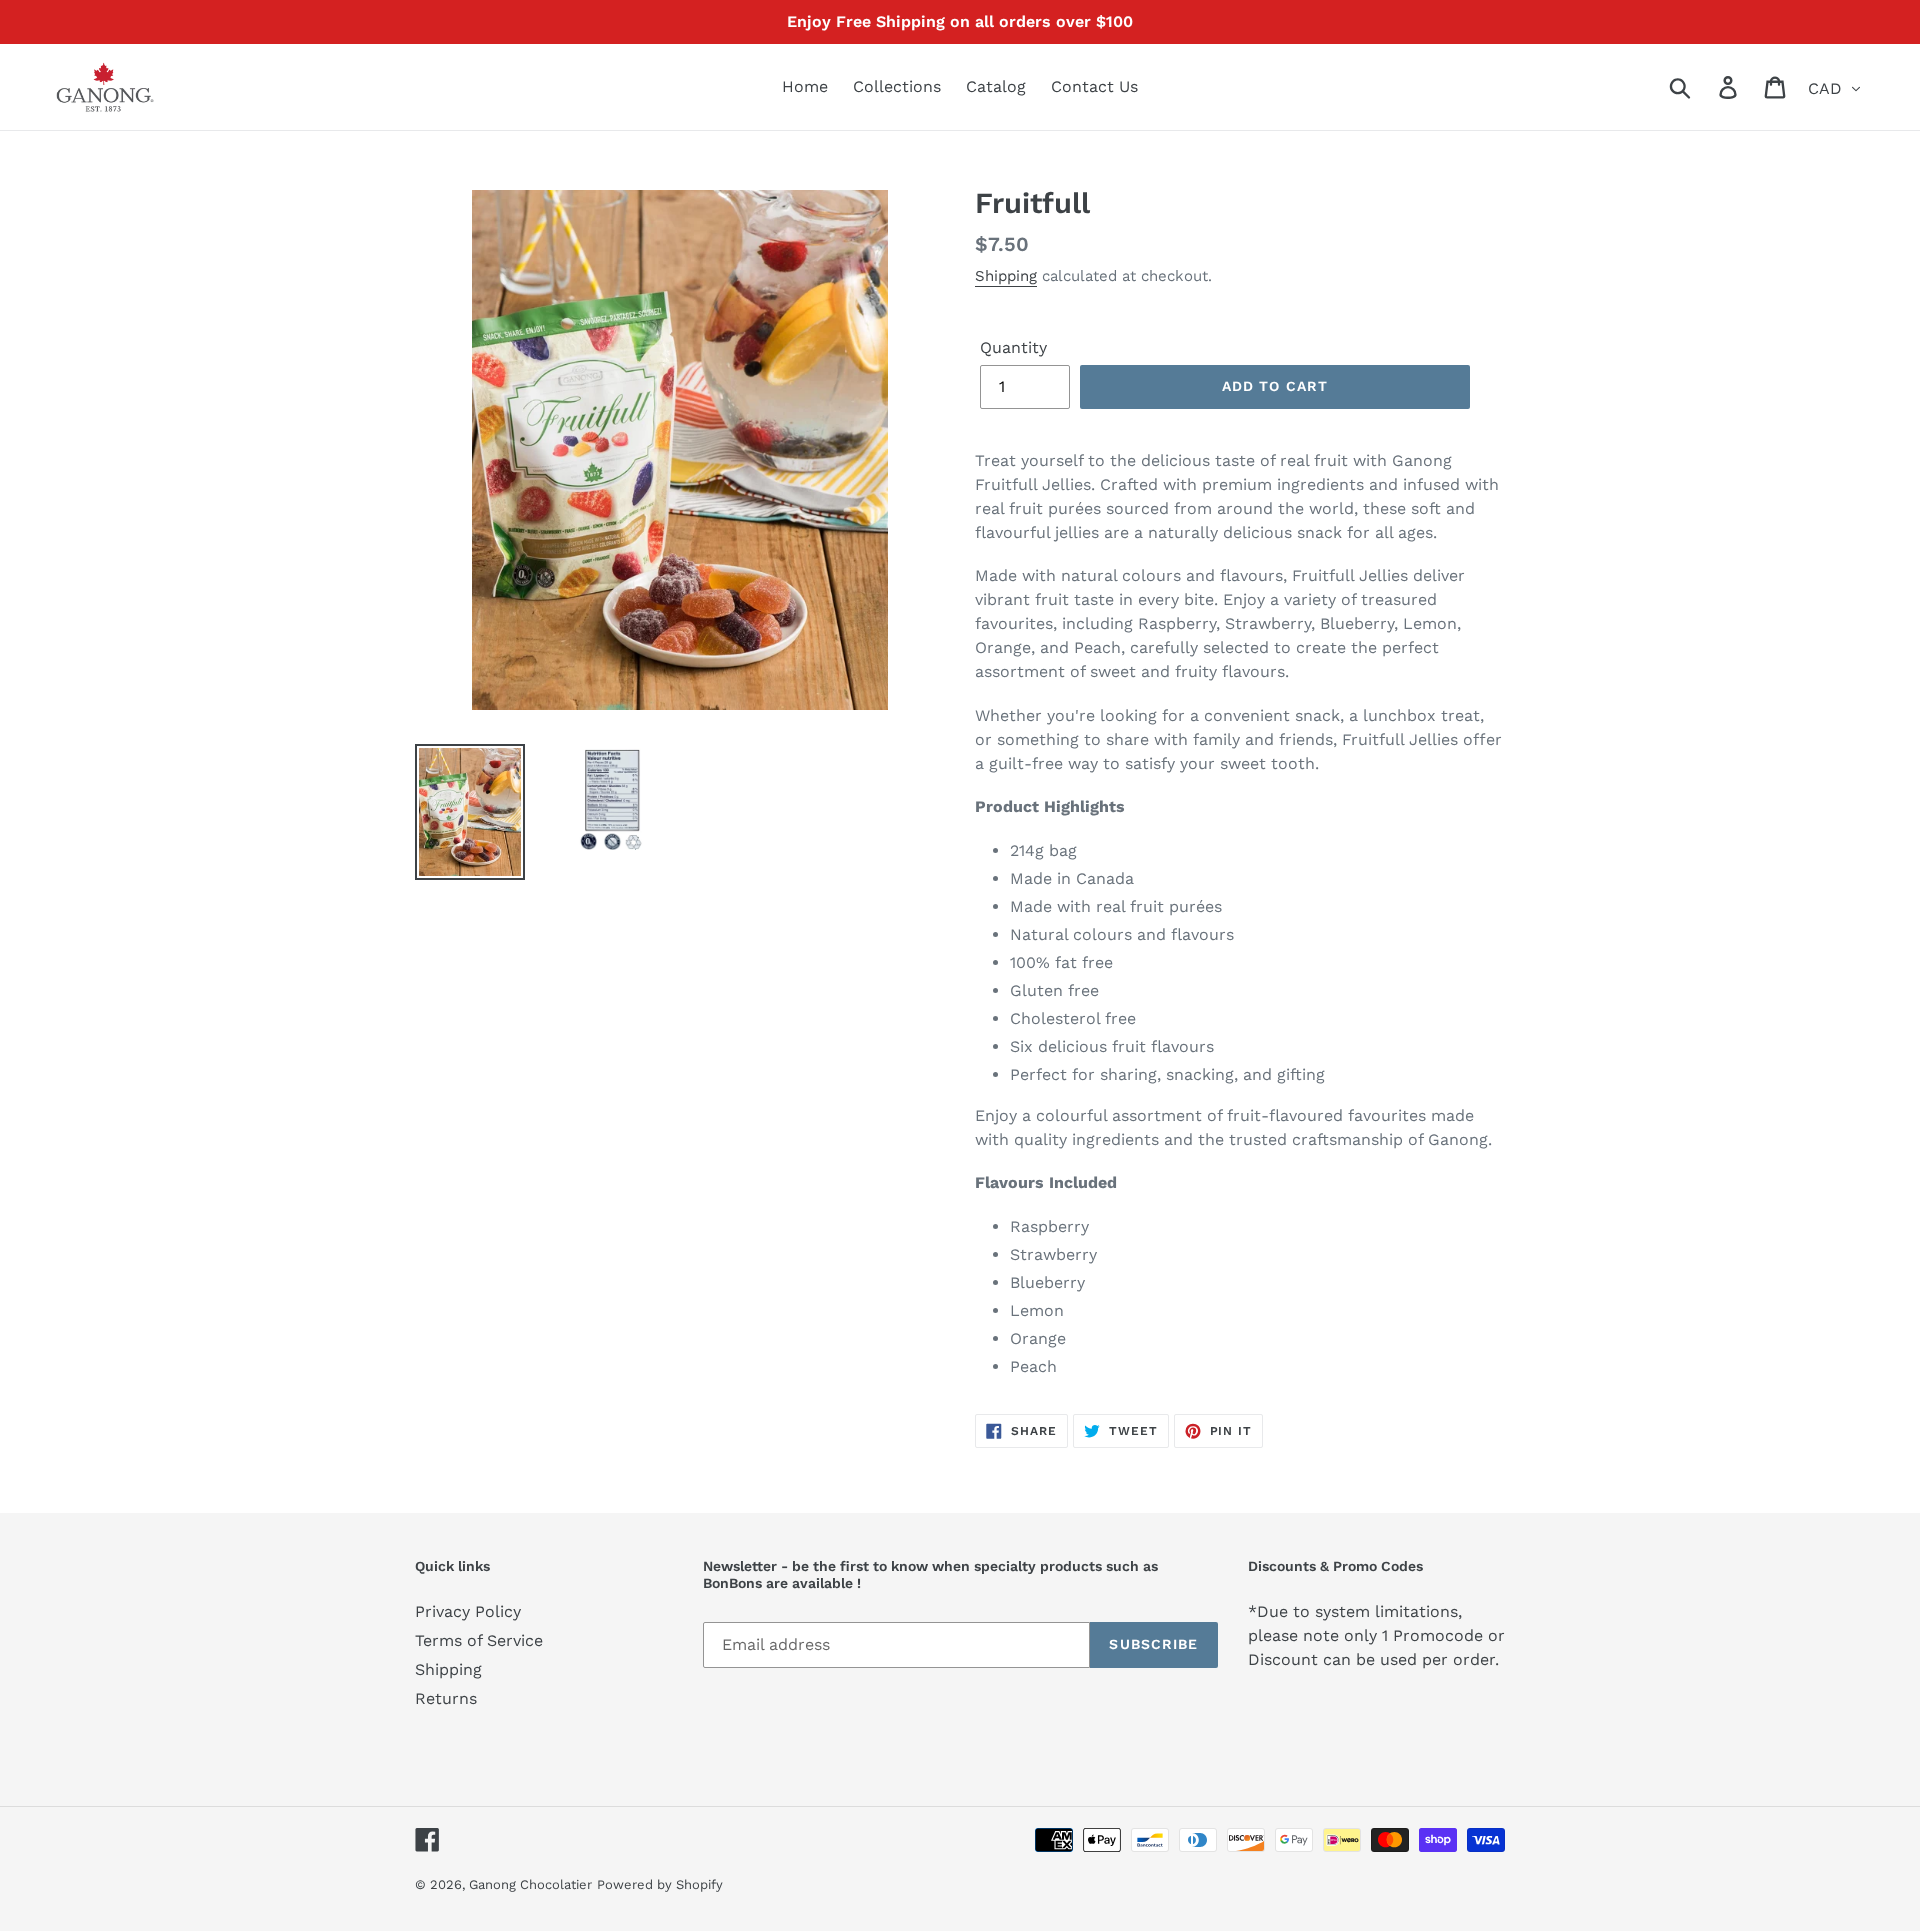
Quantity (1013, 347)
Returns (446, 1698)
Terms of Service (479, 1640)
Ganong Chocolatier (530, 1884)
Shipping (1006, 276)
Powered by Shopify (660, 1884)
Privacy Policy (468, 1611)
